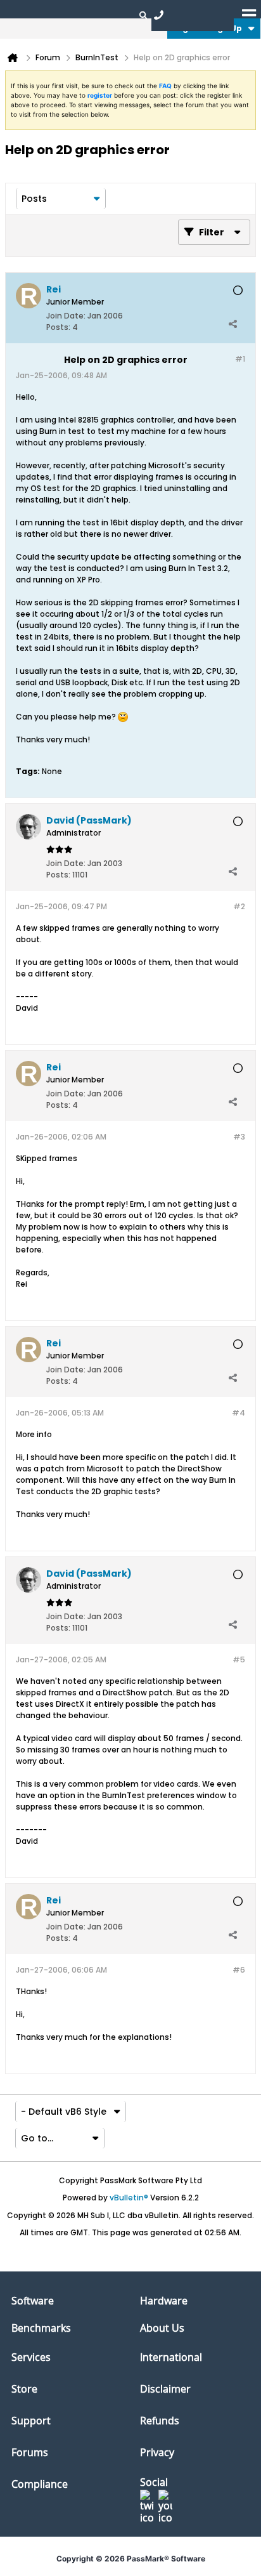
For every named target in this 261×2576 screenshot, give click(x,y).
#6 (239, 1970)
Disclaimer (165, 2389)
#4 (239, 1413)
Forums (30, 2452)
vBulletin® (129, 2198)
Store (24, 2389)
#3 (239, 1137)
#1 (240, 359)
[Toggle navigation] (249, 15)
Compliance (40, 2484)
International (171, 2357)
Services (31, 2357)
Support (31, 2421)
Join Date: (66, 316)
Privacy (157, 2452)
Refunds (160, 2421)
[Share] (232, 324)
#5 (239, 1659)
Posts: (58, 327)
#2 (239, 906)
